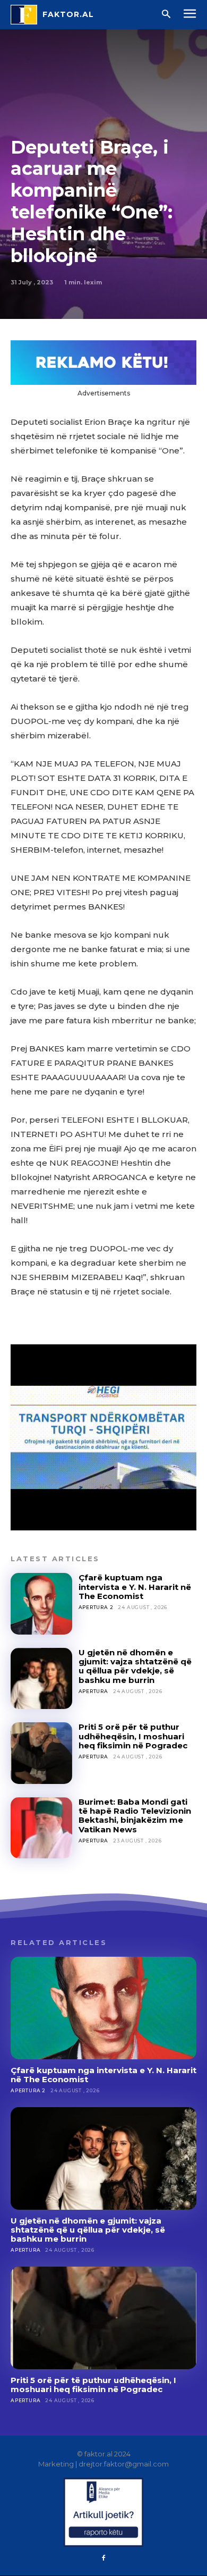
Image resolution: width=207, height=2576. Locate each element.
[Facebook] (103, 2558)
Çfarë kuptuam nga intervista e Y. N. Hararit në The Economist (135, 1587)
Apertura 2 (96, 1607)
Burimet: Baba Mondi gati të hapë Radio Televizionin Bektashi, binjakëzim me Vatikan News (135, 1816)
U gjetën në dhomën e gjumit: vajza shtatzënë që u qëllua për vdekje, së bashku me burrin (135, 1666)
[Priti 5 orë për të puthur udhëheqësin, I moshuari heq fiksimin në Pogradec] (41, 1753)
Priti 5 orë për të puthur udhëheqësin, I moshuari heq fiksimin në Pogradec (133, 1736)
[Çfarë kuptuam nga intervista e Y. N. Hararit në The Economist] (41, 1604)
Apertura (93, 1691)
